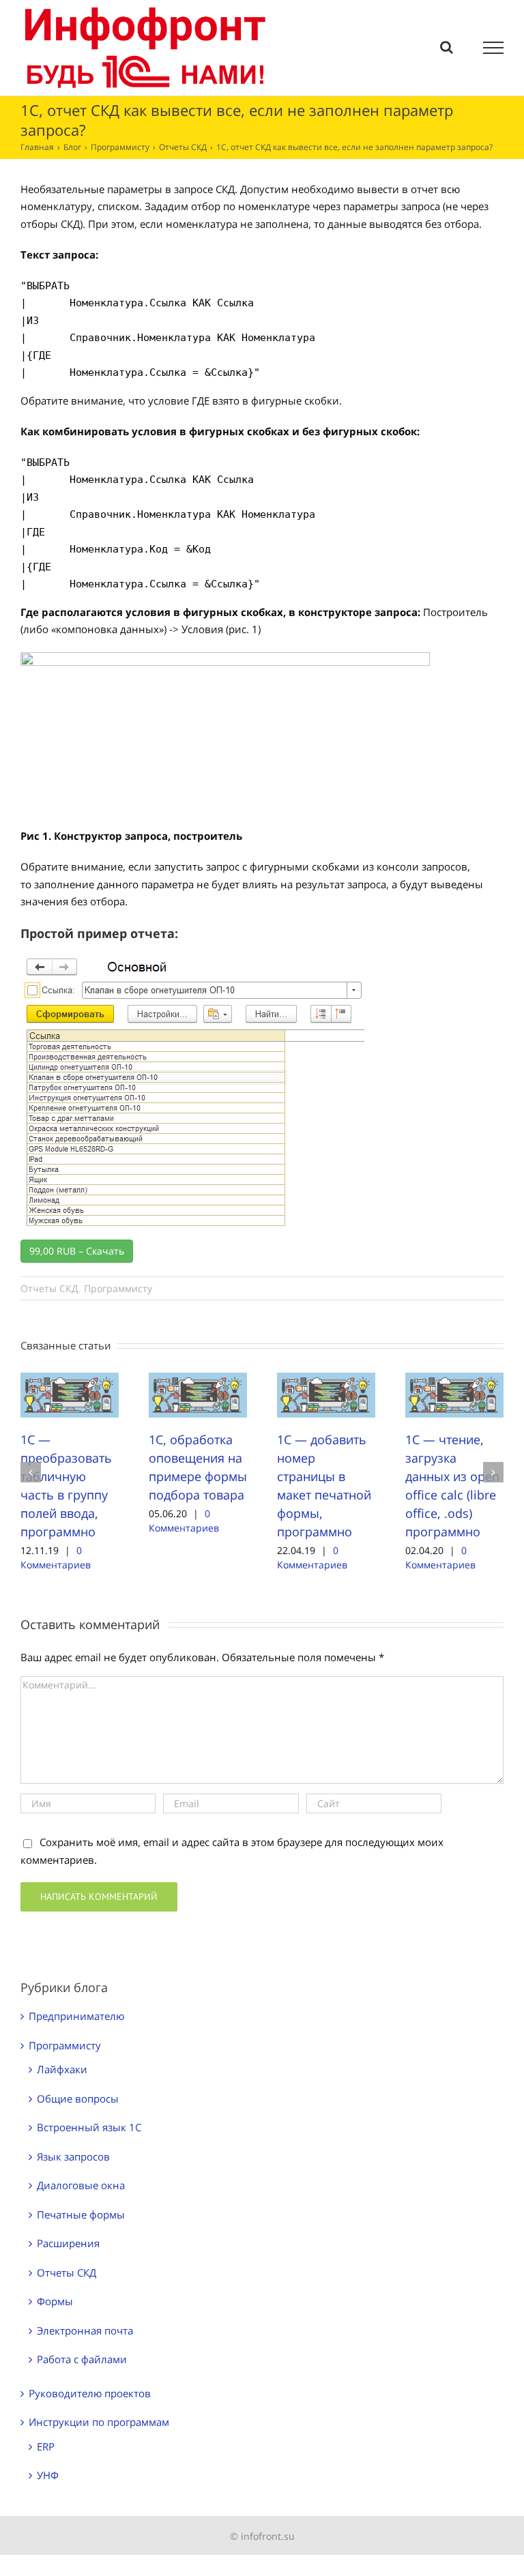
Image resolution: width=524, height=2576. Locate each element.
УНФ (48, 2475)
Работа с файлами (82, 2359)
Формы (55, 2301)
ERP (46, 2446)
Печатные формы (81, 2214)
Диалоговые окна (81, 2185)
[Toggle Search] (447, 47)
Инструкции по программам (99, 2422)
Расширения (68, 2243)
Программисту (118, 1288)
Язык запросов (73, 2156)
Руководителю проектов (90, 2393)
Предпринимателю (76, 2016)
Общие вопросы (78, 2098)
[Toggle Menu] (494, 48)
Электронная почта (85, 2330)
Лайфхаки (62, 2069)
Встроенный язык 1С (89, 2127)
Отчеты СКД (49, 1288)
